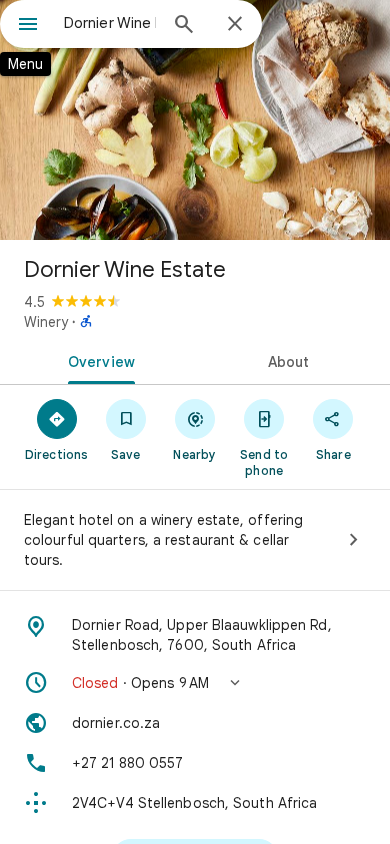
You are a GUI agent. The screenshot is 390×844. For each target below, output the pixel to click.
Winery (46, 322)
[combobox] (110, 23)
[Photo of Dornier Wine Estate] (195, 120)
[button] (195, 683)
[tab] (97, 360)
